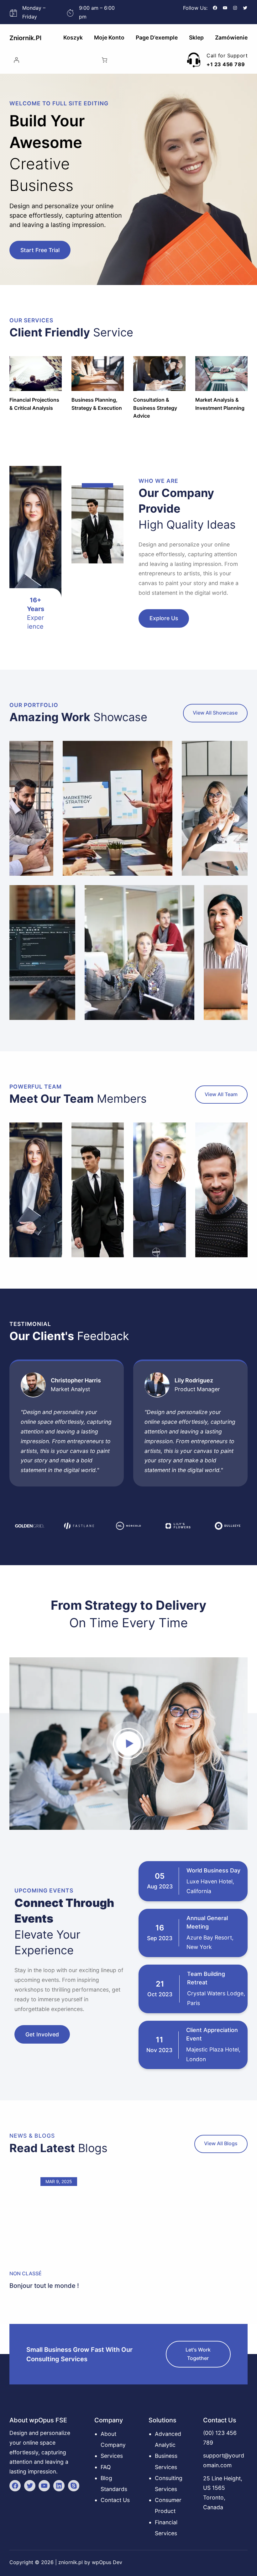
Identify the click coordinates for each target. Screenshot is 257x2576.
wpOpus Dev (107, 2562)
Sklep (196, 37)
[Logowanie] (16, 60)
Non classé (26, 2273)
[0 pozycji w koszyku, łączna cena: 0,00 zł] (105, 60)
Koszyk (73, 37)
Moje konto (109, 37)
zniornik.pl (25, 38)
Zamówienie (231, 37)
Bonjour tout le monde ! (44, 2286)
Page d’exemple (157, 37)
